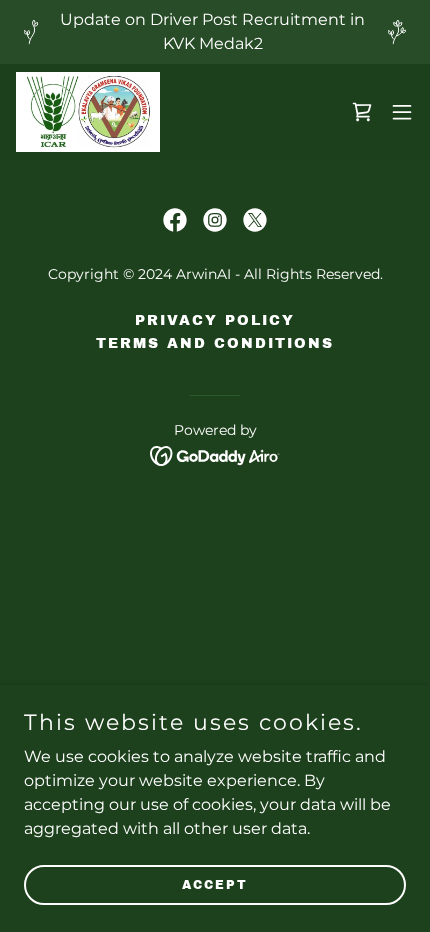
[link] (88, 112)
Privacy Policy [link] (215, 320)
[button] (402, 112)
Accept (215, 884)
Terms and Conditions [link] (215, 343)
